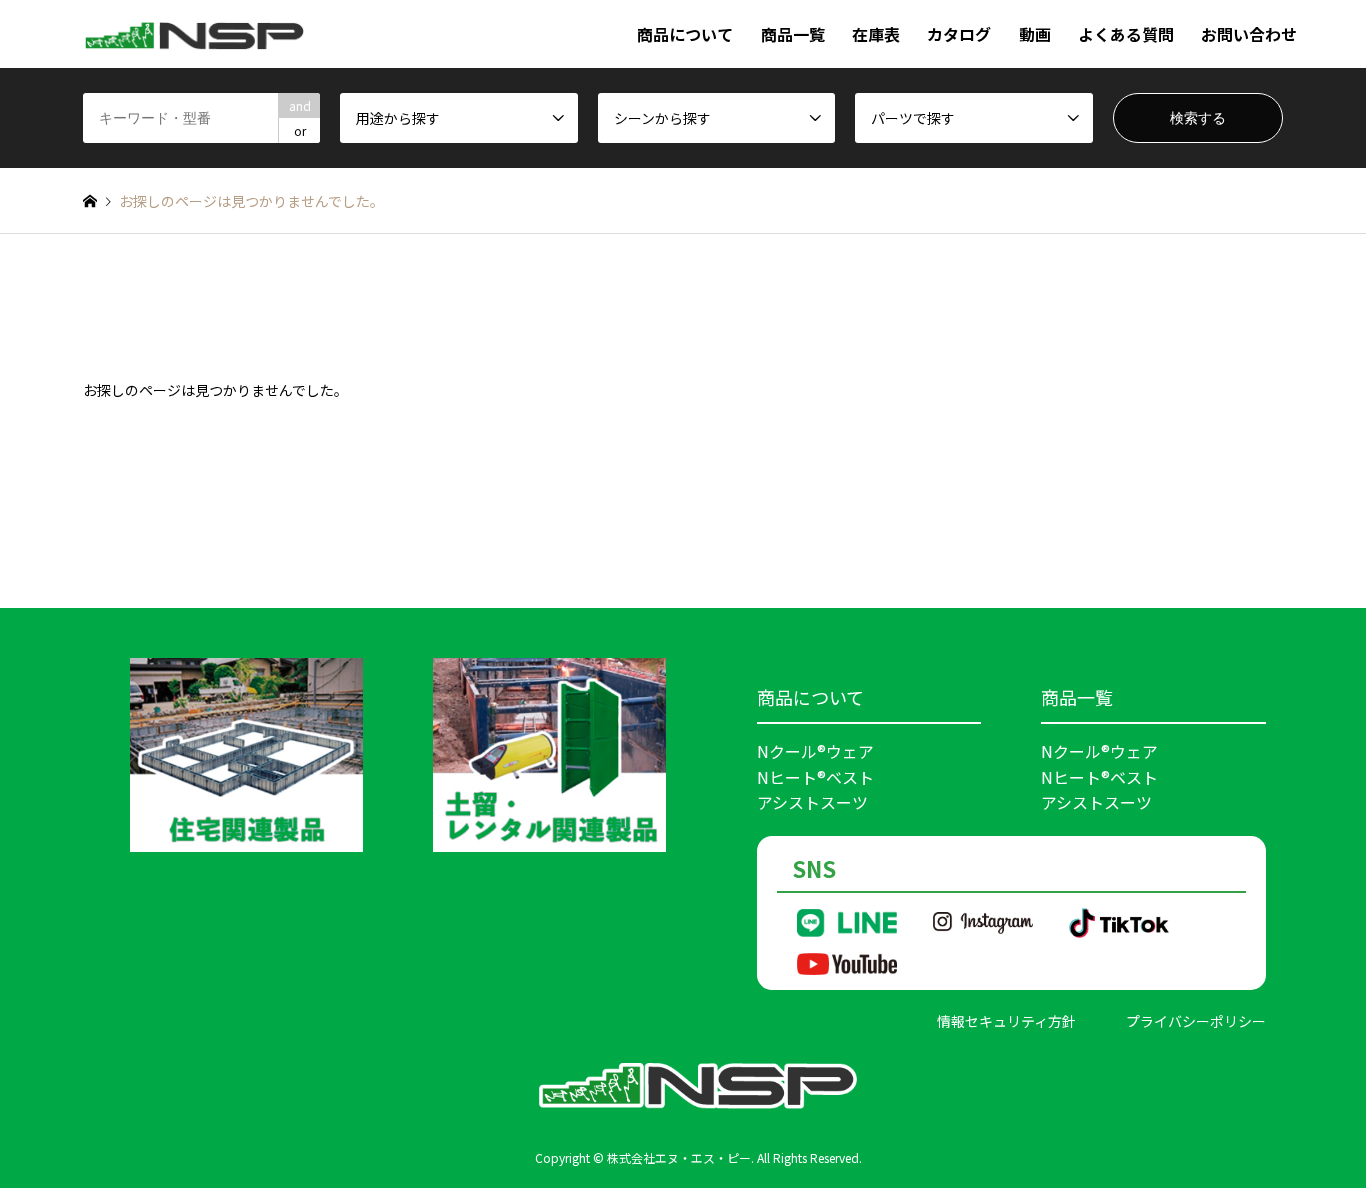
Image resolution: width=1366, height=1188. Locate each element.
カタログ (959, 34)
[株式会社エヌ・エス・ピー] (194, 34)
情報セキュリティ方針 (1006, 1021)
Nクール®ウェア (815, 751)
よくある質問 (1126, 34)
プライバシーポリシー (1196, 1021)
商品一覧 (793, 34)
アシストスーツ (812, 802)
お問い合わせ (1249, 34)
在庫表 (876, 34)
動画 (1035, 34)
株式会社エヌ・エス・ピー (679, 1157)
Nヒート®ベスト (815, 777)
